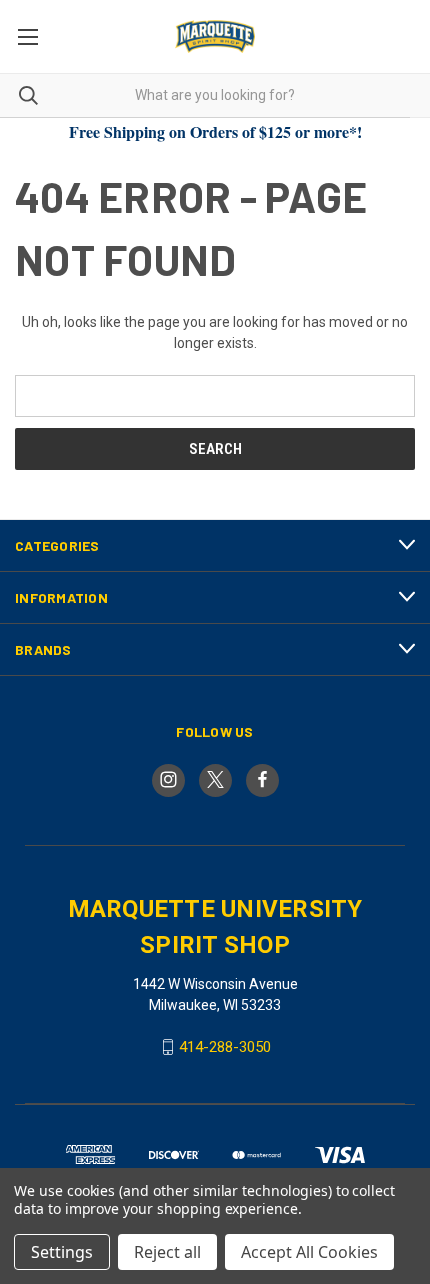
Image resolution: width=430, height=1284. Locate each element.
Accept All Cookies (309, 1252)
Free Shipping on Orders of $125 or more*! (215, 131)
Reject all (167, 1252)
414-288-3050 (225, 1047)
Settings (62, 1252)
